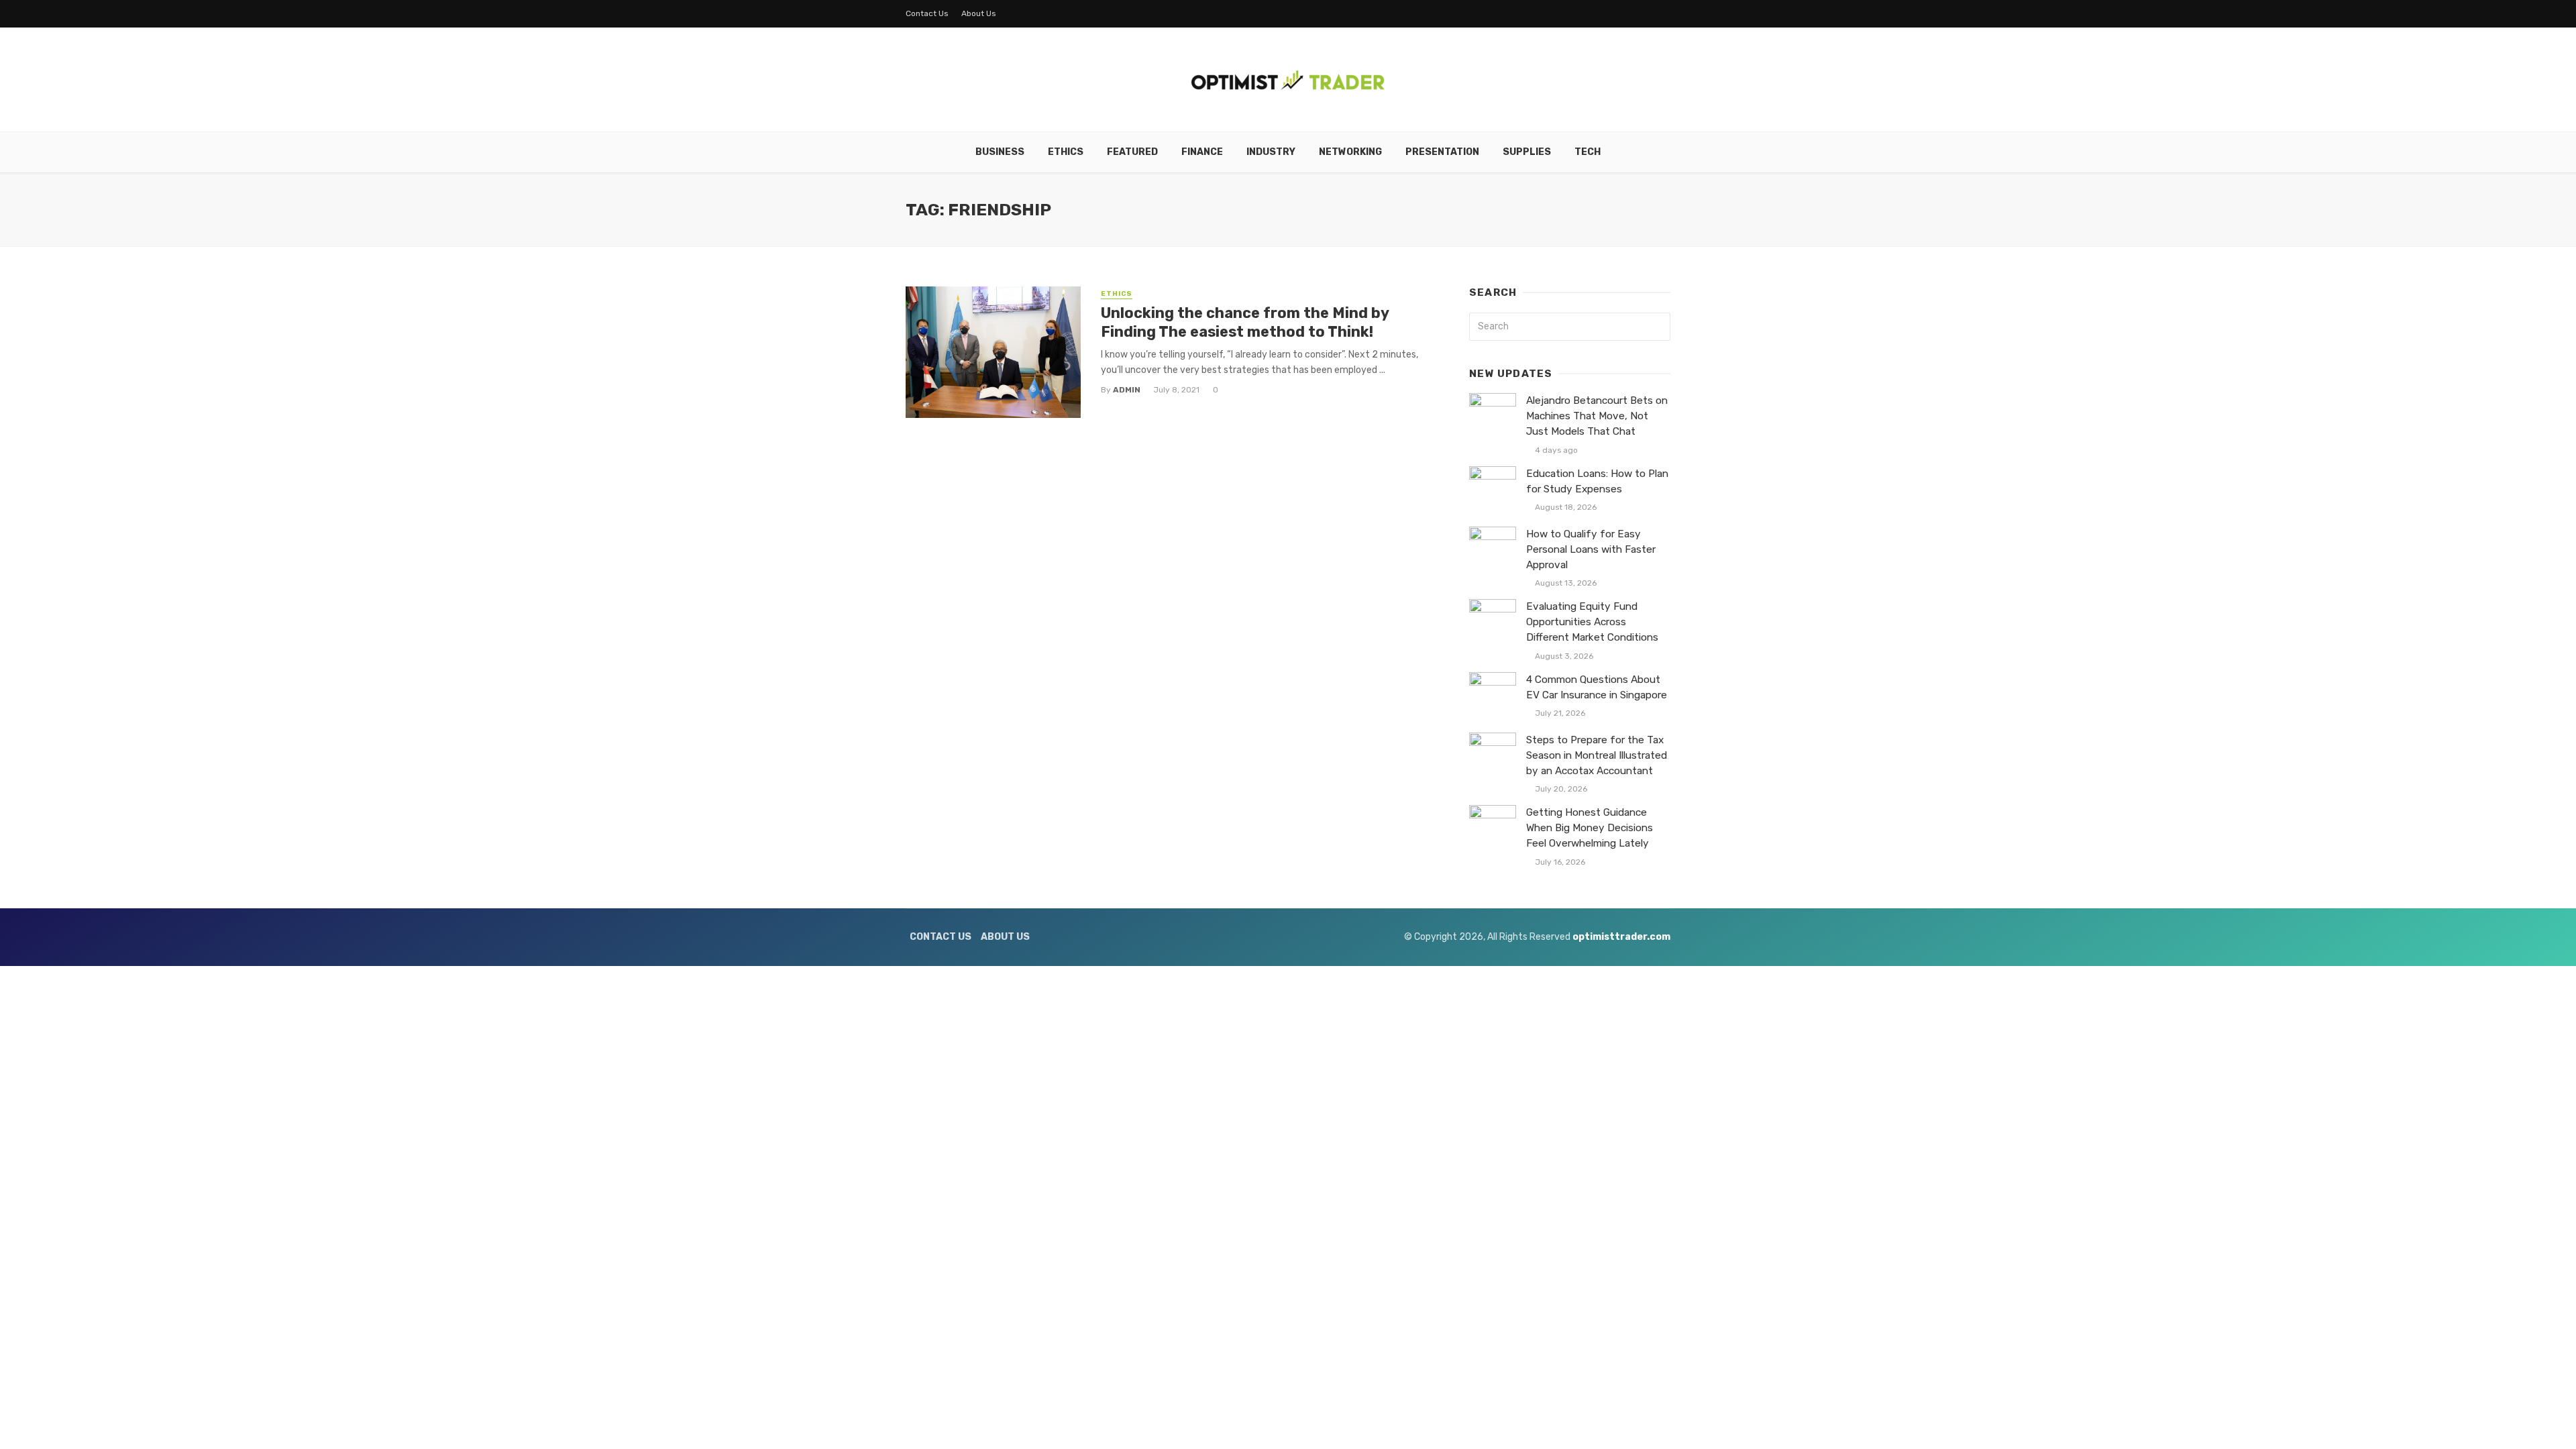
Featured (1132, 152)
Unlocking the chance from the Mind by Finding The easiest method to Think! (1245, 322)
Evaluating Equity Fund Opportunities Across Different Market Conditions (1592, 622)
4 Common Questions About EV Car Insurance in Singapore (1597, 687)
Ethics (1066, 152)
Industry (1271, 152)
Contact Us (927, 13)
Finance (1202, 152)
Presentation (1442, 152)
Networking (1350, 152)
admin (1127, 390)
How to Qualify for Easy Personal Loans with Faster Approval (1591, 549)
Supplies (1527, 152)
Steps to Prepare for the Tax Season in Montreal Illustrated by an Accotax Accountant (1597, 755)
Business (1000, 152)
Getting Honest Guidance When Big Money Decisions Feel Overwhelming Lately (1590, 828)
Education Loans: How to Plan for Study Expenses (1597, 481)
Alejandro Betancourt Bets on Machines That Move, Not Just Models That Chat (1597, 416)
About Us (979, 13)
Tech (1588, 152)
